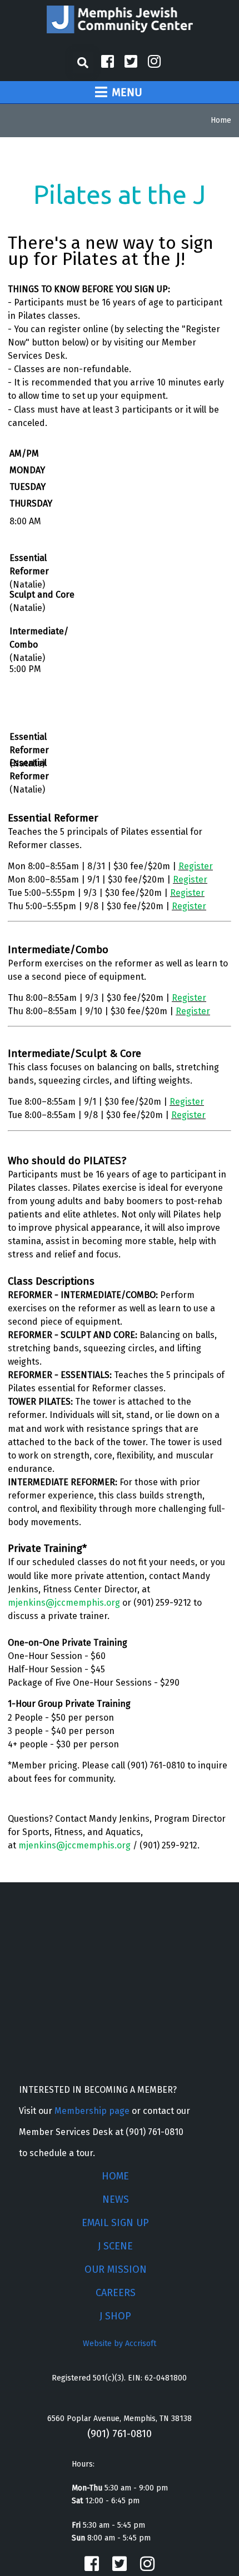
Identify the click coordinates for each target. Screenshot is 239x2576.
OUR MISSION (116, 2269)
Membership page (92, 2111)
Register (196, 866)
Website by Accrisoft (120, 2344)
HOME (115, 2176)
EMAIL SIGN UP (115, 2223)
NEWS (116, 2199)
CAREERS (116, 2293)
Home (221, 120)
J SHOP (115, 2316)
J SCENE (115, 2246)
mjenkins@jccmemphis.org (64, 1603)
